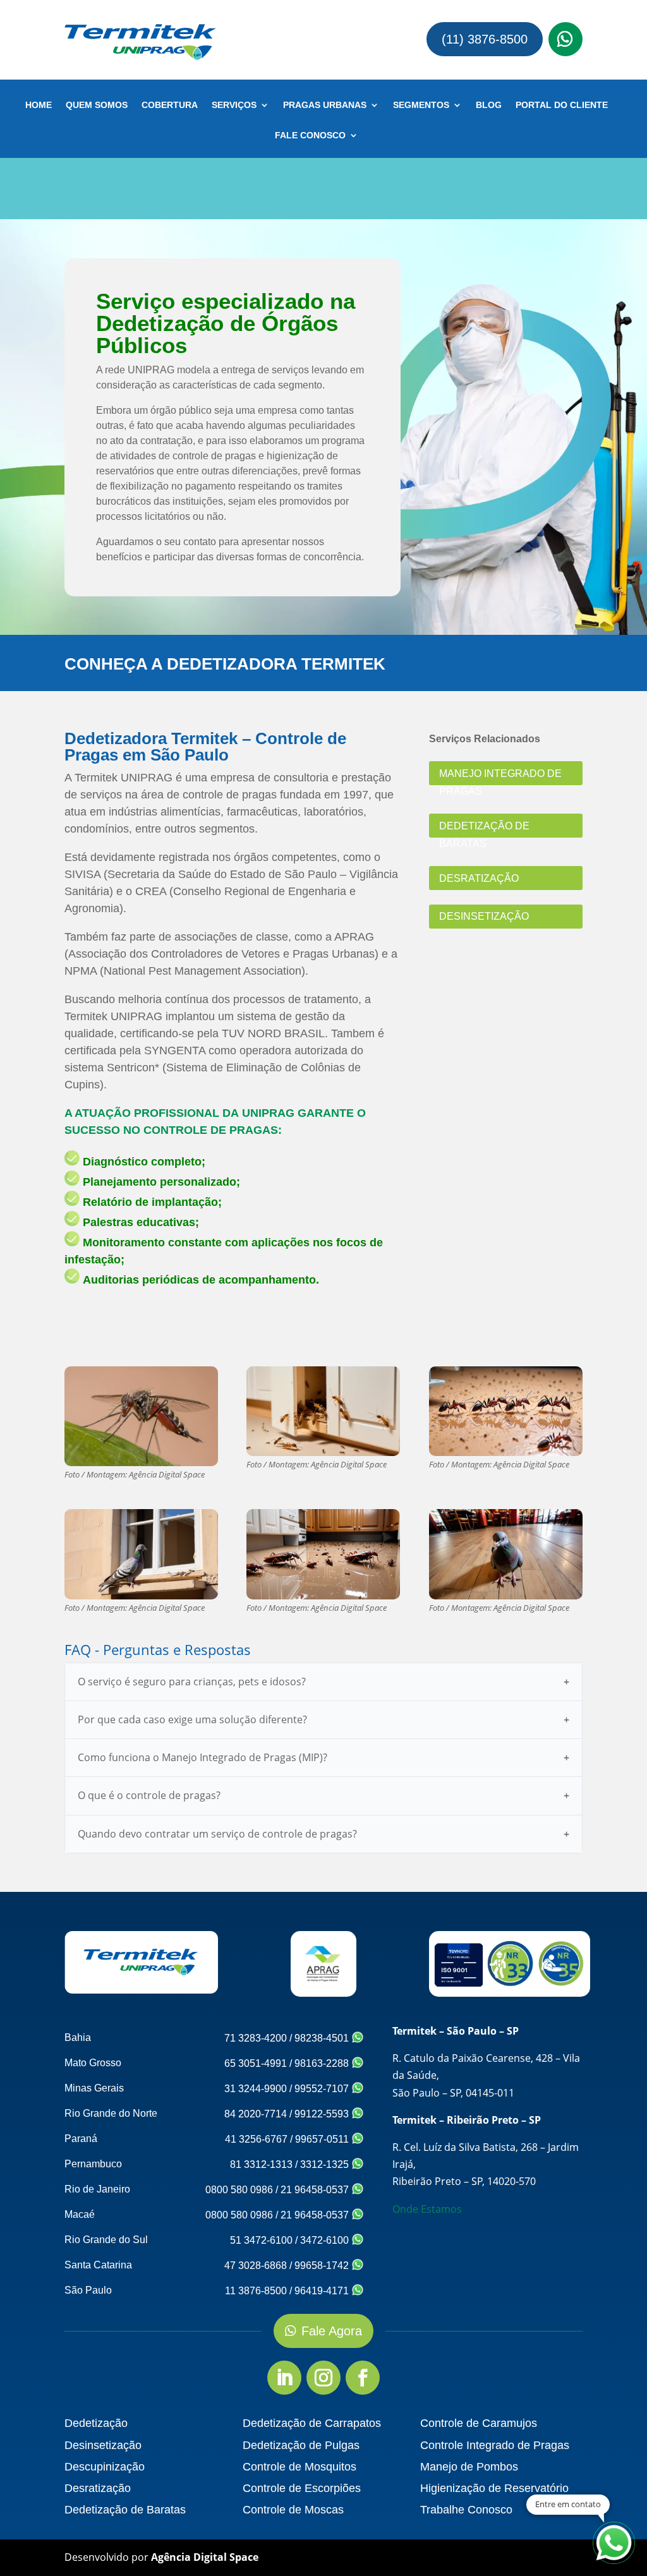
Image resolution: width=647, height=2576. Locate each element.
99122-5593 (323, 2114)
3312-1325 (326, 2164)
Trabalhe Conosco (466, 2510)
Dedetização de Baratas (125, 2510)
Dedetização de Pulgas (301, 2445)
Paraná (81, 2139)
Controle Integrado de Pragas (495, 2445)
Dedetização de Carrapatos (312, 2423)
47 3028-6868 (256, 2266)
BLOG (489, 105)
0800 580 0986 (239, 2190)
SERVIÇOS (234, 105)
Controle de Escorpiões (302, 2488)
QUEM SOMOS (97, 105)
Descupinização (105, 2467)
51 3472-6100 (261, 2240)
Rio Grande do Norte (111, 2113)
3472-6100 (326, 2240)
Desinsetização (103, 2445)
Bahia (78, 2037)
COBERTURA (170, 105)
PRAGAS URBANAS (325, 105)
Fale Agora (332, 2331)
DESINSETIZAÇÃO (484, 916)
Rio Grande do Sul (106, 2240)
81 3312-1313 (261, 2164)
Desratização (98, 2488)
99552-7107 (323, 2089)
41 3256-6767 (256, 2139)
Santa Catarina (98, 2265)
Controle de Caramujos (479, 2423)
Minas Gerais (94, 2088)
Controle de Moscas (293, 2510)
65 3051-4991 (256, 2063)
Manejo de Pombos (469, 2467)
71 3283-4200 (256, 2038)
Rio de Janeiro (97, 2189)
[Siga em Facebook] (363, 2378)
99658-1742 (323, 2266)
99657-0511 (323, 2139)
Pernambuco (93, 2164)
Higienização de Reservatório (494, 2488)
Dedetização (96, 2423)
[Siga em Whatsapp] (565, 39)
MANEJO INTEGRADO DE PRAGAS (500, 777)
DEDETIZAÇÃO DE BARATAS (484, 829)
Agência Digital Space (205, 2557)
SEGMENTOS (421, 105)
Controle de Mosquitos (299, 2467)
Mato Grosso (93, 2063)
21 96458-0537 (316, 2190)
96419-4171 (323, 2291)
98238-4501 (323, 2038)
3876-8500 (86, 28)
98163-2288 (323, 2063)
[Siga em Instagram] (323, 2378)
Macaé (80, 2214)
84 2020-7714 (256, 2114)
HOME (39, 105)
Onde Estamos (427, 2209)
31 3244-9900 (256, 2089)
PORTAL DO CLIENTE (562, 105)
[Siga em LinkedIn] (284, 2378)
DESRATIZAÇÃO (479, 878)
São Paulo (88, 2290)
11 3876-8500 (256, 2291)
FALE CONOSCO (310, 135)
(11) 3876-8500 (485, 39)
